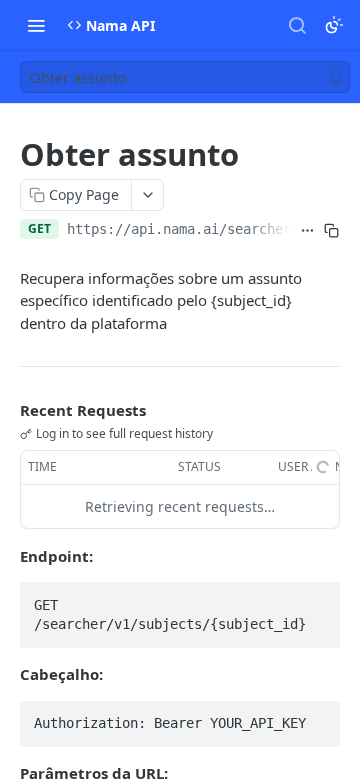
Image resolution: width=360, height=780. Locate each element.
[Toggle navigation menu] (36, 25)
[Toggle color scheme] (334, 25)
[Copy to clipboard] (332, 231)
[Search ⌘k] (297, 25)
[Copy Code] (316, 599)
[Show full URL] (308, 231)
